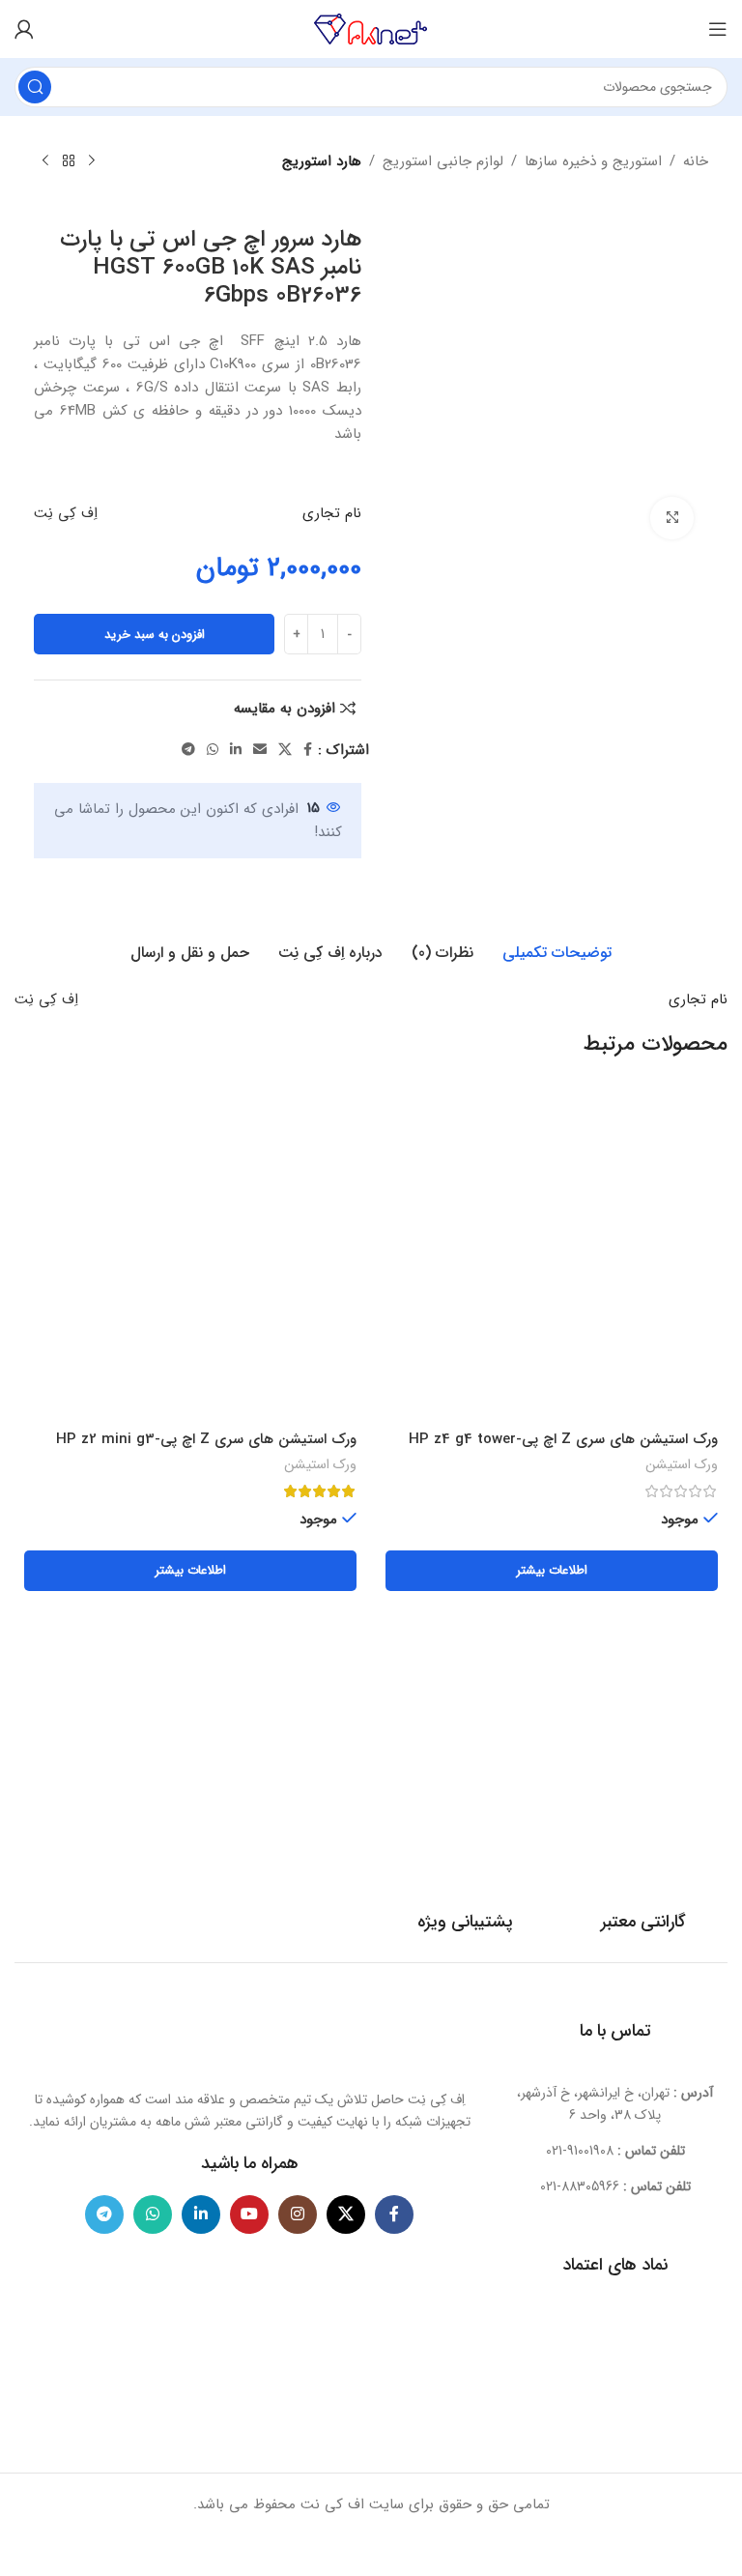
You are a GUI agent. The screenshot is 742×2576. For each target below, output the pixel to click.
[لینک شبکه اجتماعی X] (285, 750)
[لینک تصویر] (249, 2036)
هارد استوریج (322, 161)
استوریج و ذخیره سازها (593, 161)
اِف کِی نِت (66, 513)
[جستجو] (35, 87)
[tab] (557, 953)
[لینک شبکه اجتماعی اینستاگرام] (298, 2214)
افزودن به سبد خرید (155, 635)
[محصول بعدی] (45, 161)
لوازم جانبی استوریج (443, 161)
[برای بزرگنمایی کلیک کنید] (672, 519)
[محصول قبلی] (92, 161)
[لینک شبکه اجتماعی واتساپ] (213, 750)
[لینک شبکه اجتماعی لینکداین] (236, 750)
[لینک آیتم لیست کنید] (615, 2151)
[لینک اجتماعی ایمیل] (260, 750)
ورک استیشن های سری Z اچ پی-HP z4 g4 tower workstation (563, 1449)
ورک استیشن (682, 1465)
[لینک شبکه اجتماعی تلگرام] (188, 750)
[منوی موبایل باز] (718, 29)
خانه (696, 161)
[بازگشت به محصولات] (69, 161)
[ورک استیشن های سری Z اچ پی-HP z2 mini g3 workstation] (190, 1255)
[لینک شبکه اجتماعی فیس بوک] (308, 750)
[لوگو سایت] (371, 28)
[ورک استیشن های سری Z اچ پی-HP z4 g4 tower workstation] (552, 1255)
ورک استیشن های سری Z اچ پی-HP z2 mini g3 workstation (206, 1449)
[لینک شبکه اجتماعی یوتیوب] (249, 2214)
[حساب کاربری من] (24, 29)
